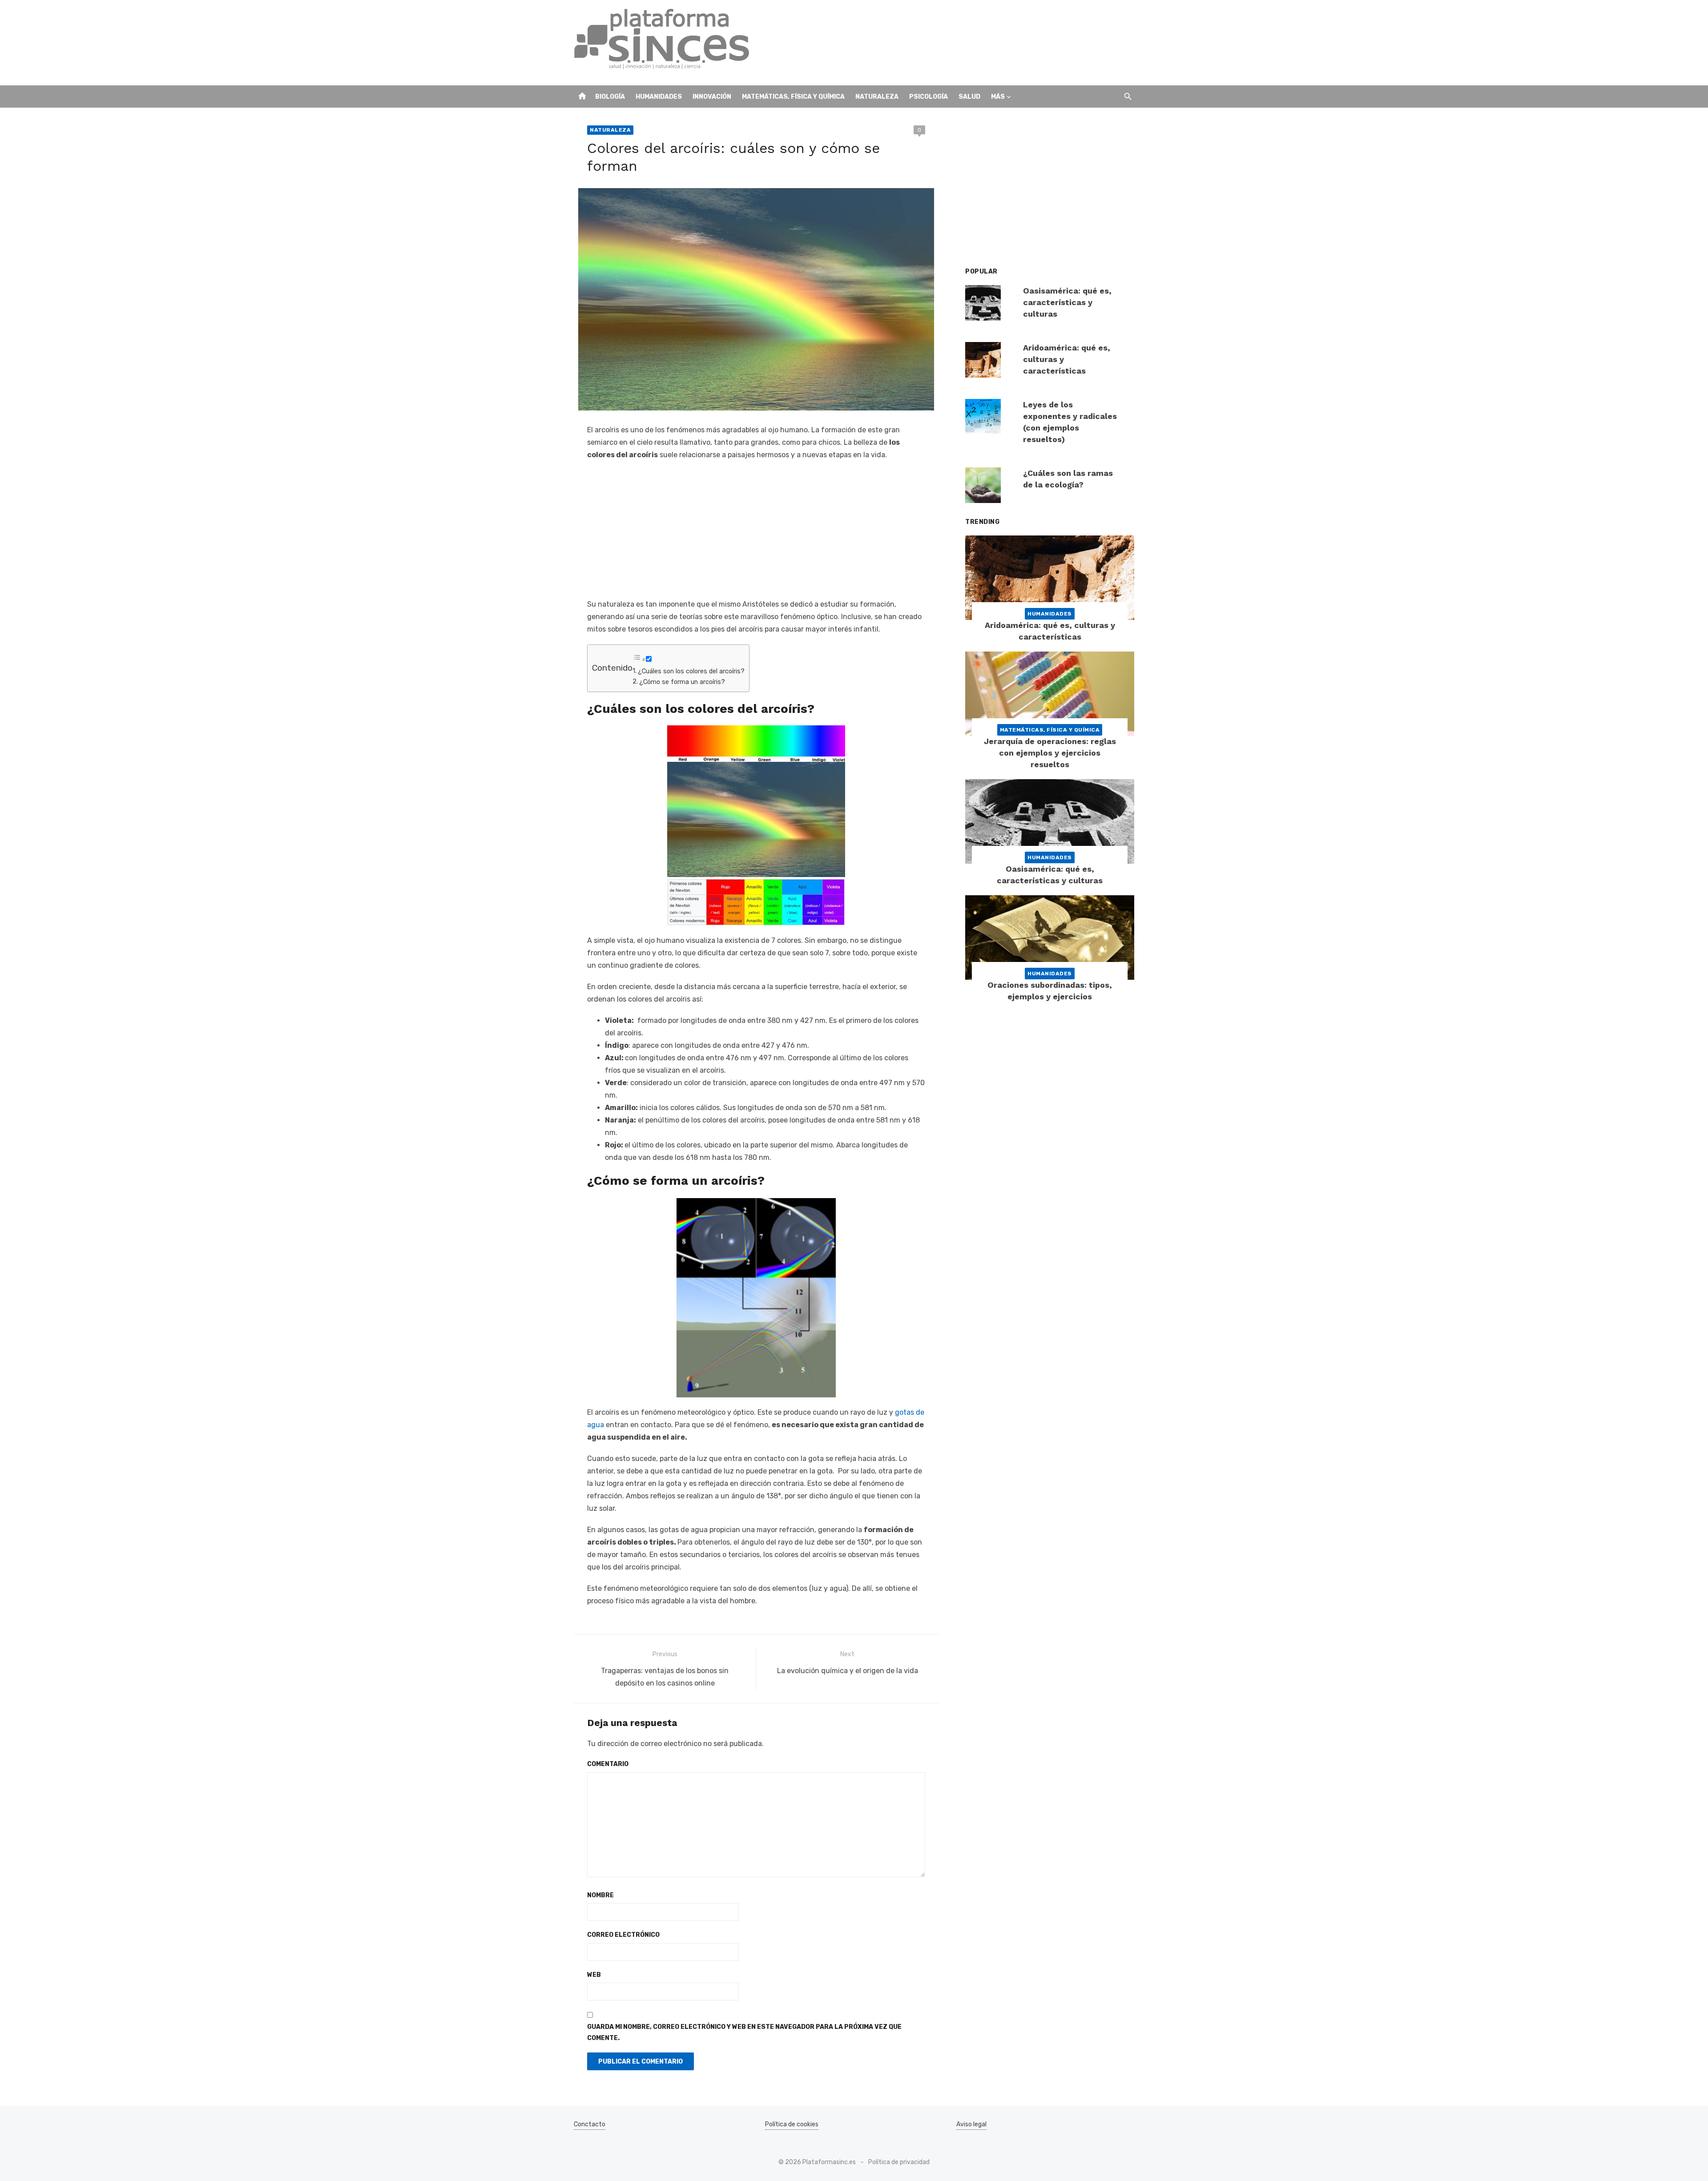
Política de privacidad (899, 2162)
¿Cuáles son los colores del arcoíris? (691, 671)
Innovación (712, 97)
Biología (610, 97)
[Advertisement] (972, 43)
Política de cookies (792, 2124)
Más (998, 97)
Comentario (608, 1764)
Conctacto (590, 2124)
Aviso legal (971, 2124)
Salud (969, 97)
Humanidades (659, 97)
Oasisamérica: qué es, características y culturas (1067, 302)
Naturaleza (877, 97)
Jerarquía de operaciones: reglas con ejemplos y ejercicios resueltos (1050, 753)
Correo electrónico (623, 1935)
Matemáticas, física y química (793, 97)
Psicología (929, 97)
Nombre (600, 1895)
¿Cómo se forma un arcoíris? (682, 682)
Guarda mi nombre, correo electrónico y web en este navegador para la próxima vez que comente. (744, 2032)
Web (594, 1975)
